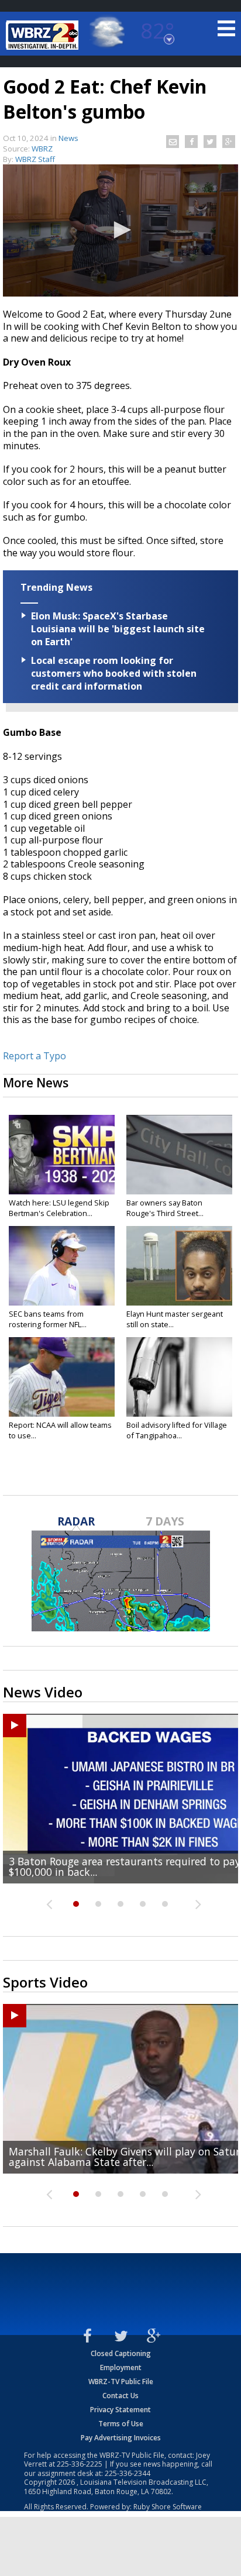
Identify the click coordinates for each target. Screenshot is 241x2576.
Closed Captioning (121, 2353)
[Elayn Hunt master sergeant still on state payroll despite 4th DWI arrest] (179, 1266)
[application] (120, 230)
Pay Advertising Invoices (121, 2438)
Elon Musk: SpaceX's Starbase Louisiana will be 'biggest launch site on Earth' (118, 629)
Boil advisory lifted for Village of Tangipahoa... (177, 1430)
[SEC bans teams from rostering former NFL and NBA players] (62, 1266)
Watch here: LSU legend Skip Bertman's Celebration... (59, 1208)
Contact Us (120, 2396)
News (68, 138)
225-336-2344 (128, 2473)
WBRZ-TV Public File (121, 2382)
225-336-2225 (80, 2464)
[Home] (44, 35)
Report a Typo (35, 1056)
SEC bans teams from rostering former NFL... (48, 1319)
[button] (120, 230)
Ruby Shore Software (168, 2507)
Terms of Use (121, 2424)
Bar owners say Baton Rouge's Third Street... (165, 1208)
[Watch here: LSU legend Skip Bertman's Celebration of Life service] (62, 1155)
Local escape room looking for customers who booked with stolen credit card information (114, 673)
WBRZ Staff (35, 159)
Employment (121, 2367)
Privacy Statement (120, 2410)
